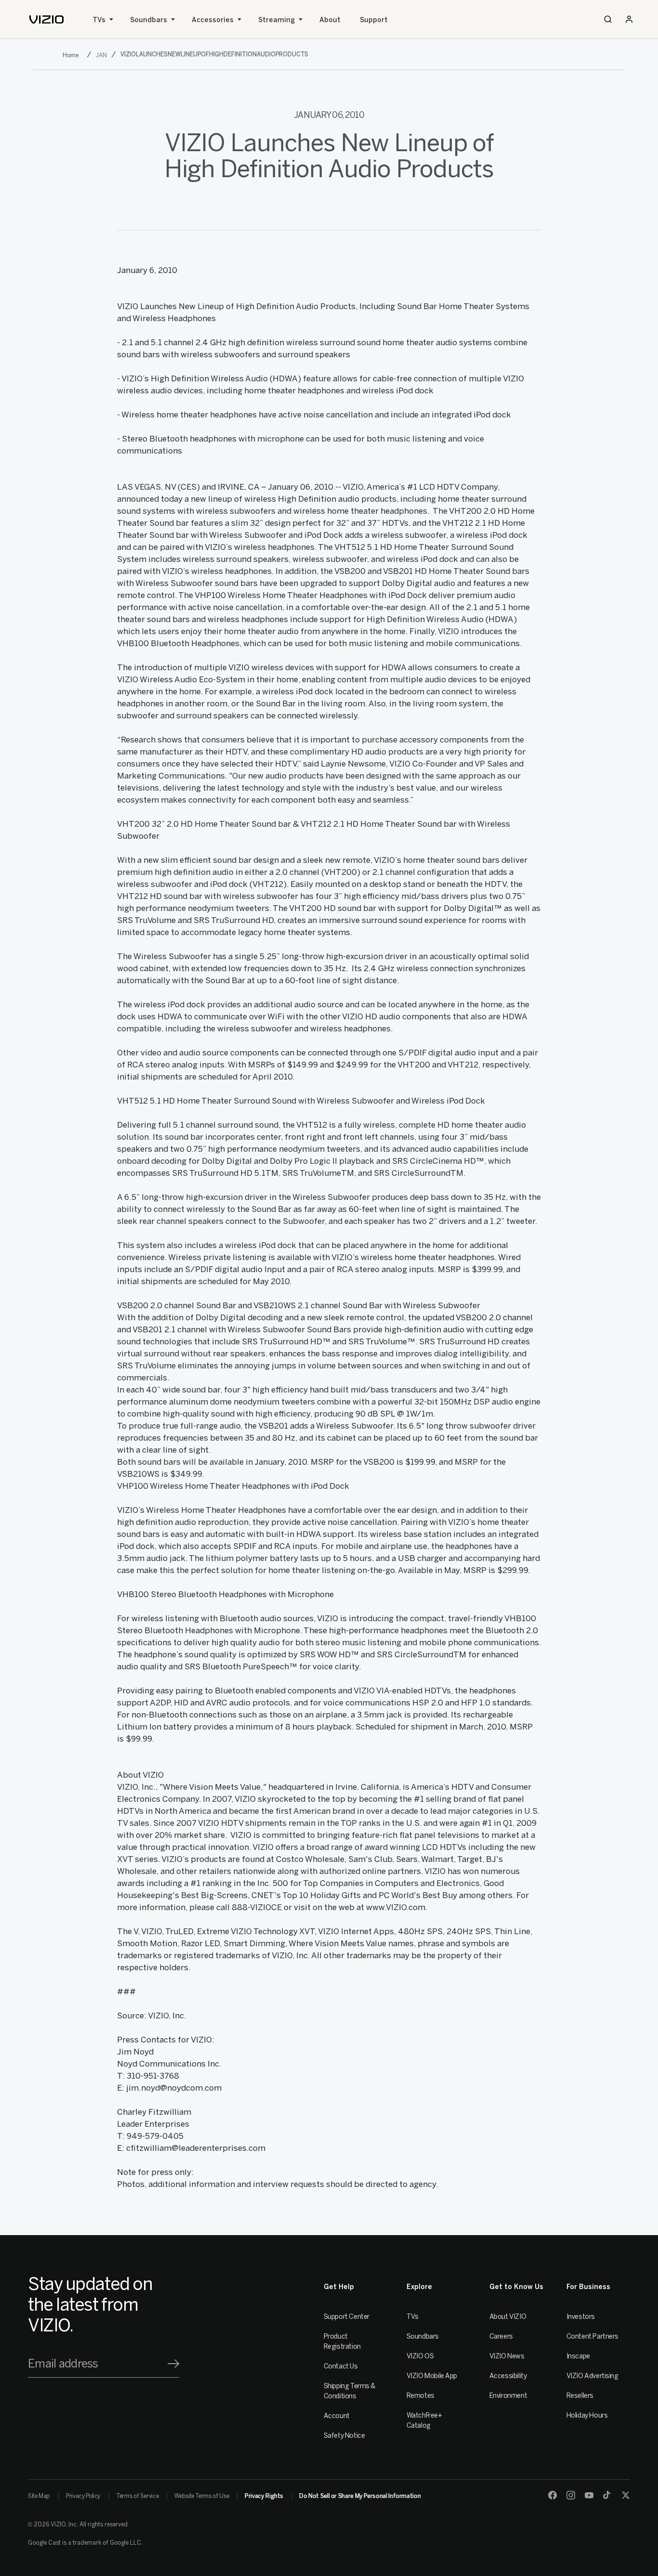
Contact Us (341, 2366)
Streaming (276, 20)
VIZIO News (507, 2356)
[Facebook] (553, 2495)
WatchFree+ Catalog (424, 2420)
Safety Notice (344, 2436)
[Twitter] (626, 2495)
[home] (46, 20)
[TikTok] (607, 2495)
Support (374, 20)
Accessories (213, 20)
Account (337, 2416)
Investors (581, 2317)
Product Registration (342, 2342)
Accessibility (508, 2376)
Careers (501, 2336)
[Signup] (173, 2364)
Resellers (580, 2396)
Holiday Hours (587, 2415)
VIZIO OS (420, 2356)
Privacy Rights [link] (264, 2496)
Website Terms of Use (202, 2496)
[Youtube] (589, 2495)
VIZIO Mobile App (432, 2376)
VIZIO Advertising (592, 2376)
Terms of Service (137, 2496)
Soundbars (149, 20)
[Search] (608, 19)
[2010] (72, 55)
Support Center (347, 2317)
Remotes (421, 2396)
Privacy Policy (83, 2496)
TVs (99, 20)
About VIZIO (508, 2317)
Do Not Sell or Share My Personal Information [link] (360, 2496)
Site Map (39, 2496)
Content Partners (592, 2336)
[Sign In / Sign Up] (629, 19)
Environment (508, 2396)
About (330, 20)
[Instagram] (571, 2495)
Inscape (578, 2356)
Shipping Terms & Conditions (350, 2391)
